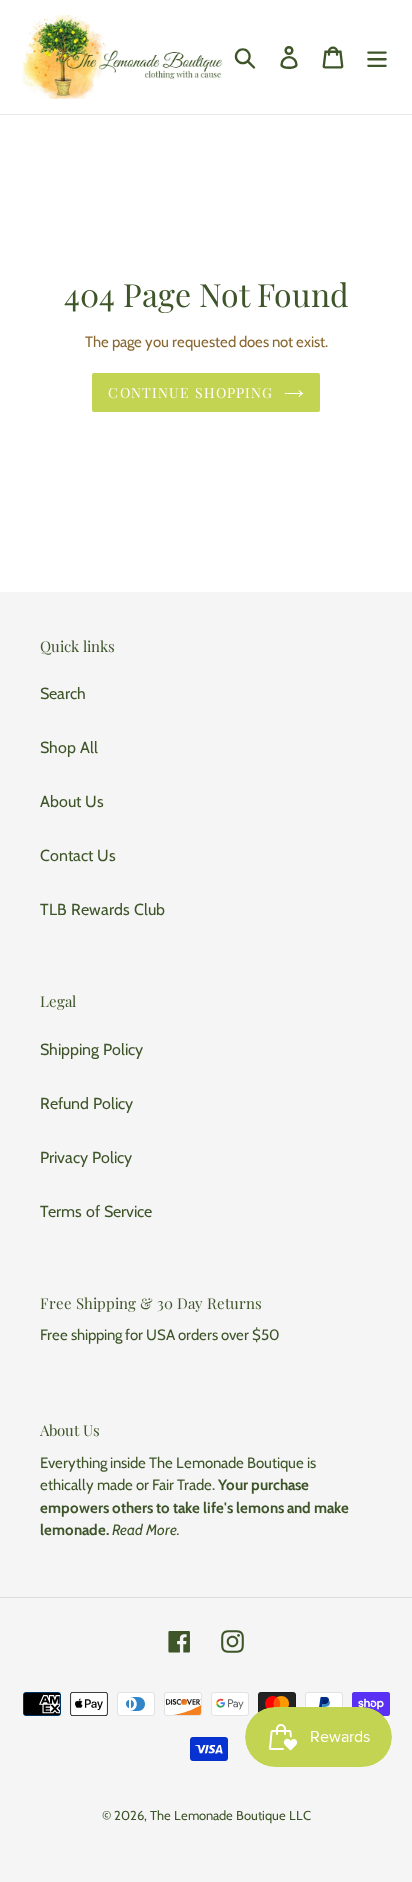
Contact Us (78, 855)
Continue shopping (190, 392)
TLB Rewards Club (102, 909)
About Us (72, 801)
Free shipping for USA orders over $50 (159, 1335)
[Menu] (377, 57)
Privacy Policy (86, 1157)
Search (63, 693)
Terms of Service (96, 1211)
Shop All (69, 747)
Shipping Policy (91, 1049)
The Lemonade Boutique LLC (230, 1815)
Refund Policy (86, 1103)
